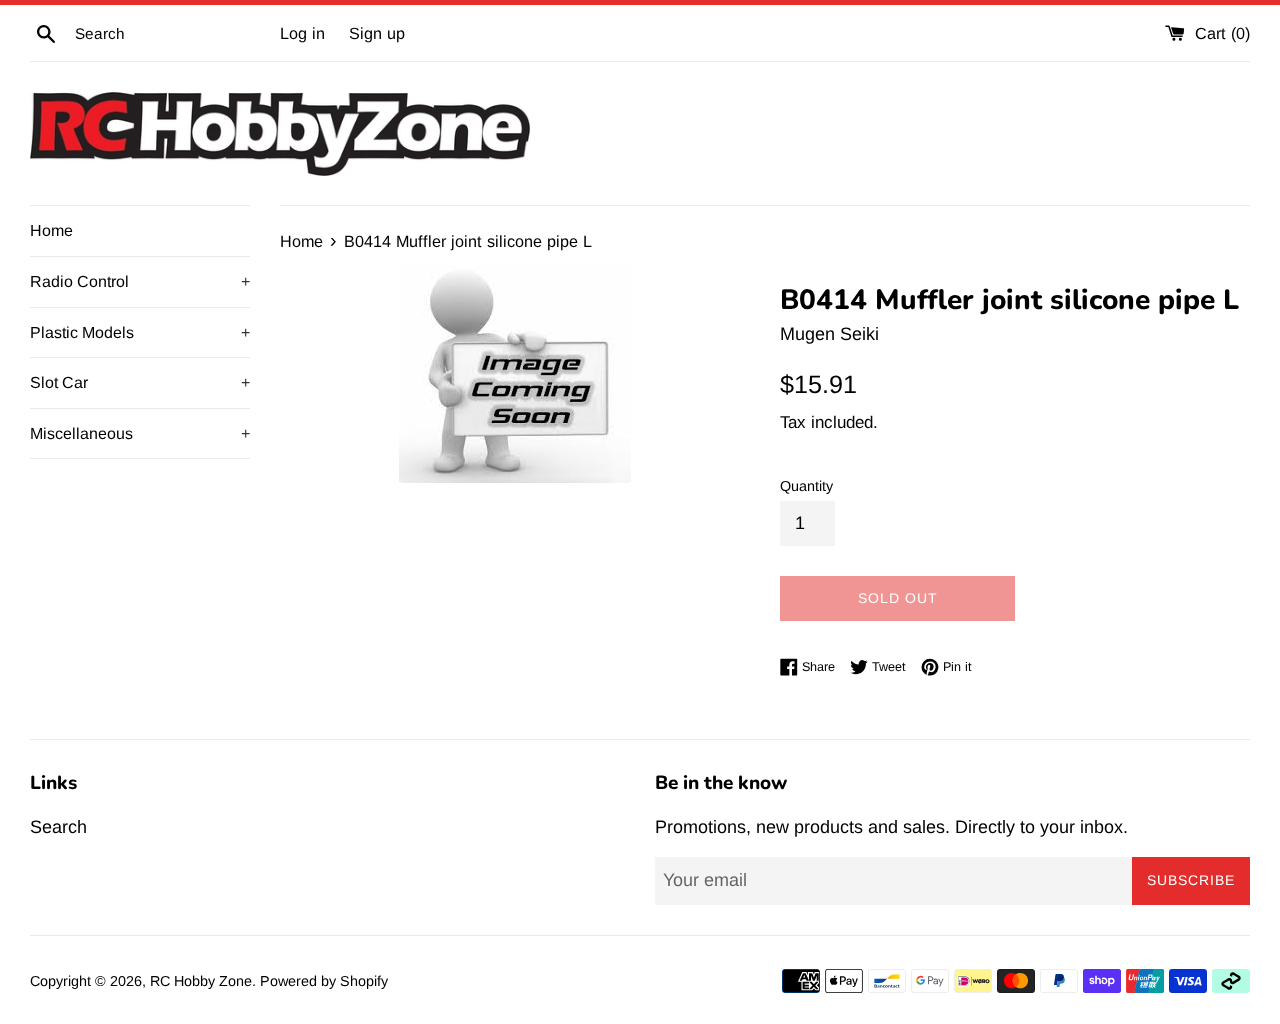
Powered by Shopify (324, 981)
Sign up (377, 33)
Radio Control (140, 281)
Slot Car (140, 382)
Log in (302, 33)
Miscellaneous (140, 433)
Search (58, 827)
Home (51, 230)
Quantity (806, 486)
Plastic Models (140, 332)
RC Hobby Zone (201, 981)
